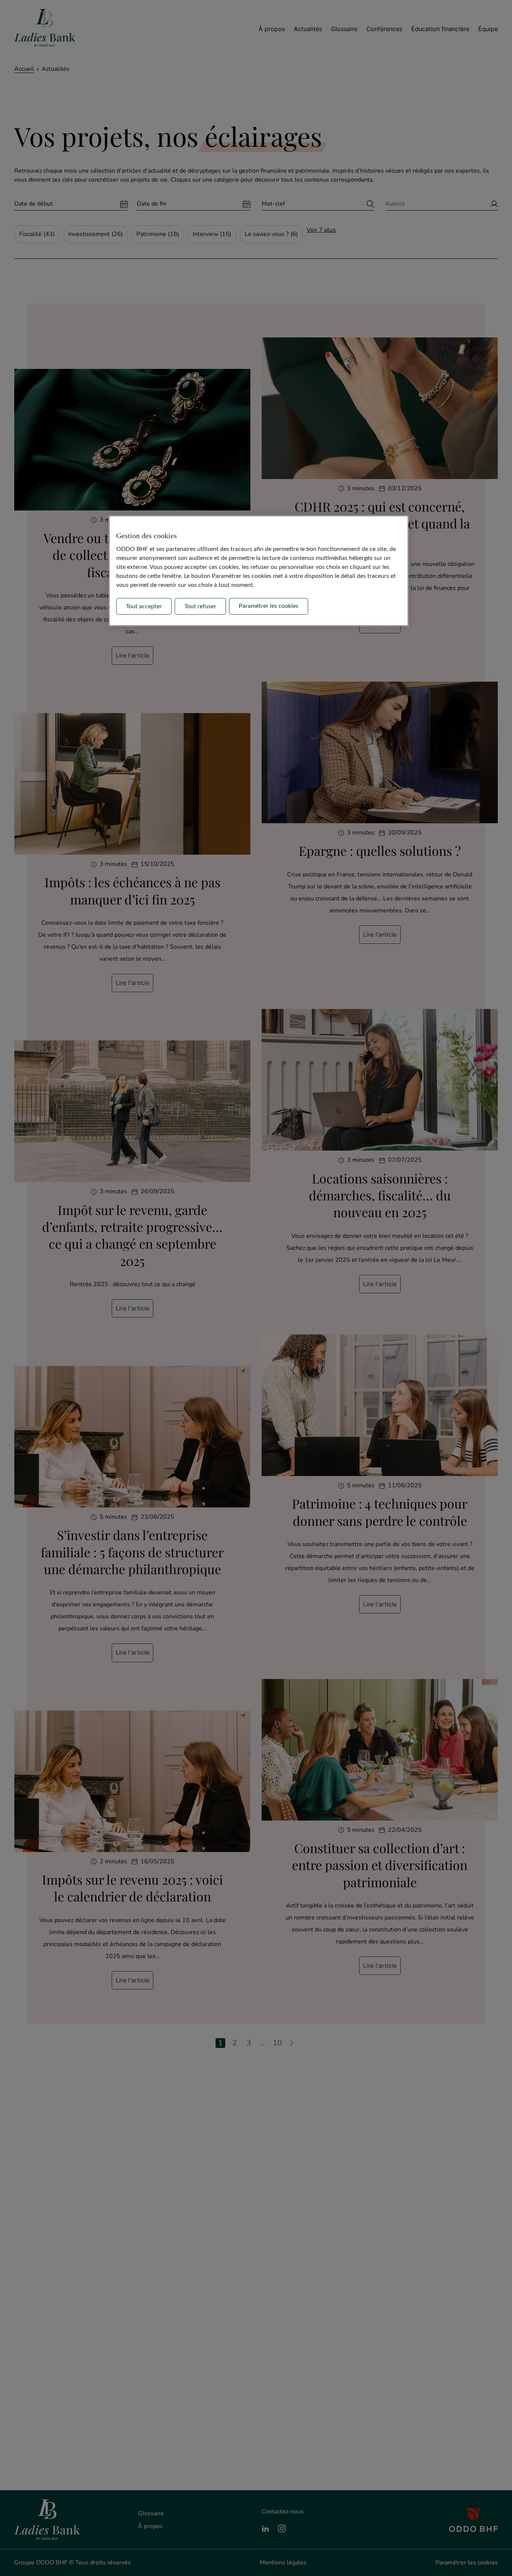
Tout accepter (144, 606)
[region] (259, 571)
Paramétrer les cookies (269, 606)
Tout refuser (200, 606)
